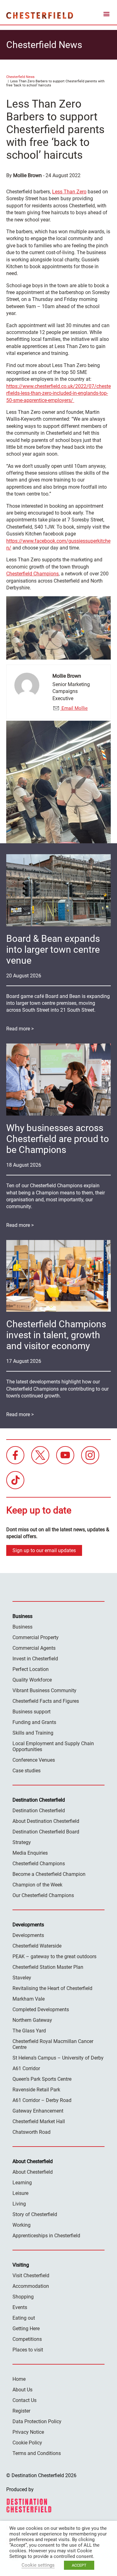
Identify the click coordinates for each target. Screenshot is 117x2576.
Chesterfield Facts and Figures (46, 1701)
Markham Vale (29, 1999)
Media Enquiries (30, 1853)
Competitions (27, 2339)
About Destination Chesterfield (46, 1821)
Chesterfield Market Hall (39, 2121)
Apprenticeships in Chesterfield (46, 2236)
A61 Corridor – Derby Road (42, 2100)
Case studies (27, 1771)
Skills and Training (33, 1733)
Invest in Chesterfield (35, 1659)
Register (21, 2411)
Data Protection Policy (37, 2421)
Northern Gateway (32, 2020)
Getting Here (26, 2329)
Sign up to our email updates (44, 1550)
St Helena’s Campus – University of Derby (58, 2058)
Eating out (24, 2318)
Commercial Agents (34, 1648)
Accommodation (31, 2286)
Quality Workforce (32, 1680)
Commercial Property (36, 1637)
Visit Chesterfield (31, 2276)
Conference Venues (34, 1760)
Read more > (20, 1029)
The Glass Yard (29, 2031)
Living (19, 2204)
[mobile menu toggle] (106, 15)
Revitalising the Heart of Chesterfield (52, 1988)
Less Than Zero (69, 192)
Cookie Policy (27, 2443)
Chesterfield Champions (32, 574)
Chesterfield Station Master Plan (48, 1967)
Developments (28, 1935)
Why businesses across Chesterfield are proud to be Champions (58, 1139)
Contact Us (24, 2400)
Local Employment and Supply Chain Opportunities (53, 1746)
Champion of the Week (37, 1885)
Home (19, 2379)
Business (22, 1627)
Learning (22, 2183)
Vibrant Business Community (44, 1690)
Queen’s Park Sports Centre (42, 2079)
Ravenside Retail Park (36, 2090)
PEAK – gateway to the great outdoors (54, 1956)
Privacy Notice (28, 2432)
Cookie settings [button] (38, 2565)
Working (22, 2225)
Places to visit (28, 2350)
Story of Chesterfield (35, 2214)
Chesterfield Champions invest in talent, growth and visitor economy (56, 1335)
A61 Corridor (26, 2068)
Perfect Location (31, 1669)
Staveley (22, 1978)
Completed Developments (41, 2009)
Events (20, 2307)
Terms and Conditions (37, 2453)
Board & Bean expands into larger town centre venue (53, 949)
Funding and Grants (34, 1722)
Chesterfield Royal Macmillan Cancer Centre (53, 2044)
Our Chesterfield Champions (43, 1895)
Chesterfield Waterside (37, 1946)
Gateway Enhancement (38, 2111)
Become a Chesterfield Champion (49, 1874)
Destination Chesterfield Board (46, 1832)
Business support (32, 1712)
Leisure (20, 2193)
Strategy (22, 1842)
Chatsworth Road (32, 2132)
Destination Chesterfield (40, 15)
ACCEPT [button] (79, 2565)
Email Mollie (74, 708)
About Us (22, 2390)
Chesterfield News (20, 77)
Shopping (23, 2297)
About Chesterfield (33, 2172)
